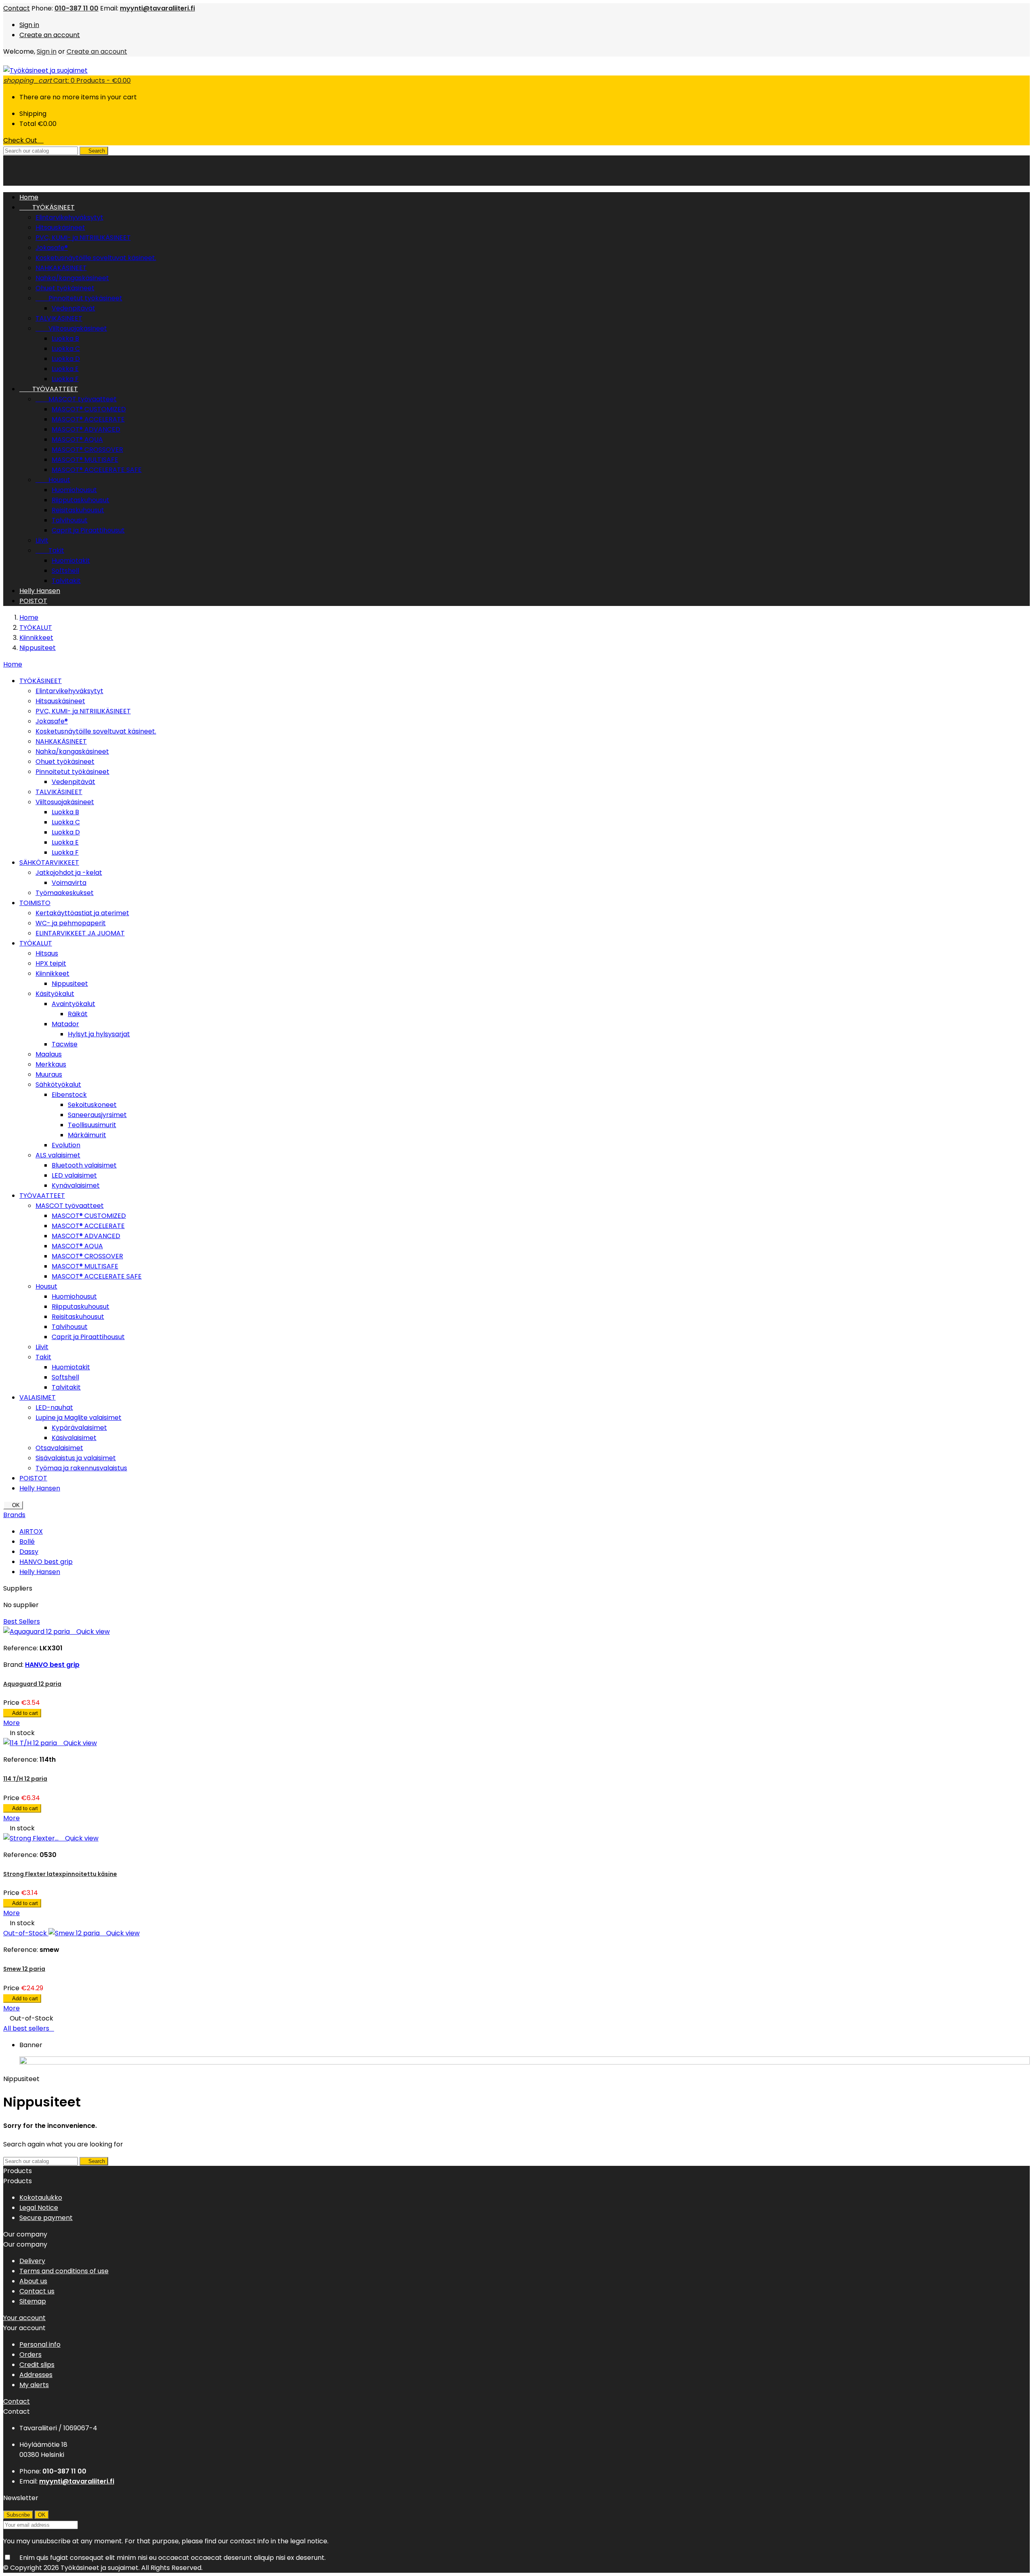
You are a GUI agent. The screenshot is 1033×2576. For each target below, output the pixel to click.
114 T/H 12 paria (25, 1779)
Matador (65, 1024)
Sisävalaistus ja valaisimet (76, 1458)
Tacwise (65, 1044)
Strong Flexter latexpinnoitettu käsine (60, 1874)
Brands (14, 1515)
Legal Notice (39, 2208)
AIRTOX (31, 1531)
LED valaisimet (74, 1175)
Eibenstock (69, 1095)
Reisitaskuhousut (78, 510)
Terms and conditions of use (64, 2271)
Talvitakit (66, 581)
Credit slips (37, 2365)
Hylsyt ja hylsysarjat (99, 1034)
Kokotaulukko (41, 2198)
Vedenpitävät (73, 308)
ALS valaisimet (58, 1155)
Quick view (91, 1632)
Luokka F (65, 379)
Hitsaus (47, 953)
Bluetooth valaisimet (84, 1165)
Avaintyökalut (73, 1004)
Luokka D (66, 359)
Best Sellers (22, 1621)
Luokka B (65, 339)
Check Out (23, 140)
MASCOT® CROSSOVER (87, 450)
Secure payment (46, 2218)
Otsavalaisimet (59, 1448)
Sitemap (33, 2301)
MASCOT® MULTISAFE (85, 460)
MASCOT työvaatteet (76, 399)
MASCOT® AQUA (77, 439)
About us (33, 2281)
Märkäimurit (87, 1135)
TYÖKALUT (36, 943)
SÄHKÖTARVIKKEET (49, 863)
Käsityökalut (55, 994)
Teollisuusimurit (92, 1125)
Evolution (66, 1145)
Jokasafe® (52, 248)
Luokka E (65, 369)
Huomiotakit (71, 561)
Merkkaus (51, 1064)
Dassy (29, 1552)
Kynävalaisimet (76, 1185)
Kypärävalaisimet (79, 1428)
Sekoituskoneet (92, 1105)
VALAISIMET (38, 1397)
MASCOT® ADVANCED (86, 429)
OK (13, 1505)
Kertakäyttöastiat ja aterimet (82, 913)
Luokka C (66, 349)
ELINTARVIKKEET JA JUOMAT (80, 933)
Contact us (37, 2291)
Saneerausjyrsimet (97, 1115)
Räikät (78, 1014)
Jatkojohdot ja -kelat (69, 873)
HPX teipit (51, 963)
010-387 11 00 (76, 8)
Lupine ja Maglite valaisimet (78, 1418)
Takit (50, 550)
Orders (30, 2355)
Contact (17, 8)
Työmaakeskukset (65, 893)
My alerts (34, 2385)
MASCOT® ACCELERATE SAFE (97, 470)
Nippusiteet (70, 984)
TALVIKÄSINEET (59, 318)
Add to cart (22, 1713)
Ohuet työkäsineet (65, 288)
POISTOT (33, 601)
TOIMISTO (35, 903)
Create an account (50, 35)
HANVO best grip (46, 1562)
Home (13, 664)
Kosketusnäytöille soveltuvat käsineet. (96, 258)
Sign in (29, 25)
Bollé (27, 1542)
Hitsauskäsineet (60, 227)
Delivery (32, 2261)
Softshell (65, 571)
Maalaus (49, 1054)
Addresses (36, 2375)
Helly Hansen (40, 591)
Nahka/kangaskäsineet (72, 278)
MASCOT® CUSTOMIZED (89, 409)
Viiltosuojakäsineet (71, 328)
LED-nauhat (54, 1407)
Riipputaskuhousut (81, 500)
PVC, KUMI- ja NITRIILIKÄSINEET (83, 238)
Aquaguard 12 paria (32, 1684)
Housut (53, 480)
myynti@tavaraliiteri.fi (157, 8)
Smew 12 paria (24, 1969)
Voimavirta (69, 883)
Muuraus (49, 1074)
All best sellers (29, 2028)
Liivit (42, 540)
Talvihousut (70, 520)
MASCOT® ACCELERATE (88, 419)
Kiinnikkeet (52, 974)
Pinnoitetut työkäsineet (79, 298)
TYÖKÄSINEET (47, 207)
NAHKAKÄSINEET (61, 268)
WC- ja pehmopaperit (71, 923)
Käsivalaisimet (74, 1438)
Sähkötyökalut (58, 1085)
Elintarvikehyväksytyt (69, 217)
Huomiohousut (74, 490)
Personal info (40, 2344)
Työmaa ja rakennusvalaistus (81, 1468)
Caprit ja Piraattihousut (88, 530)
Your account (24, 2318)
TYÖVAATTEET (49, 389)
